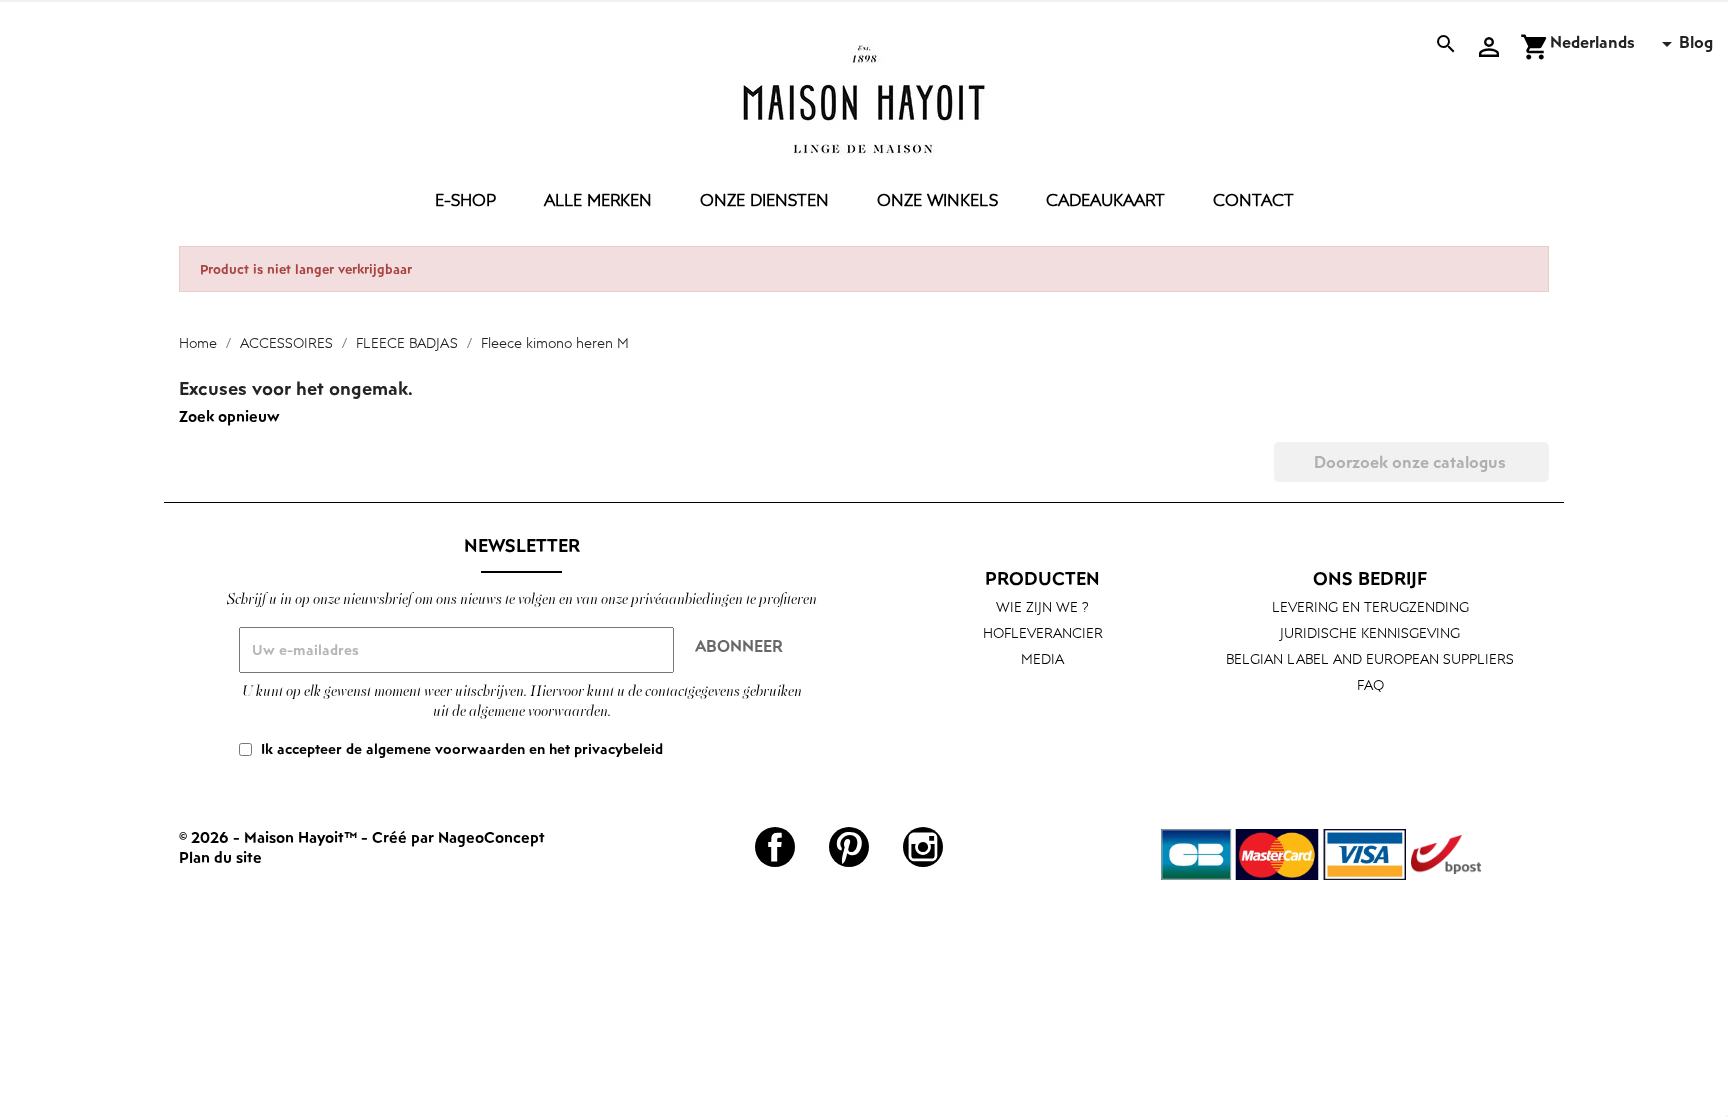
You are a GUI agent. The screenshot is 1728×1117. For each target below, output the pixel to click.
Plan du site (220, 857)
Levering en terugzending (1370, 606)
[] (1541, 476)
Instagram (923, 847)
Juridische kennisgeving (1370, 632)
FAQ (1370, 684)
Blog (1696, 42)
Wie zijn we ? (1042, 606)
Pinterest (849, 847)
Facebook (775, 847)
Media (1042, 658)
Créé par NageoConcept (458, 837)
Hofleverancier (1043, 632)
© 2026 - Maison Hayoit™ (270, 837)
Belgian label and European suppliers (1370, 658)
